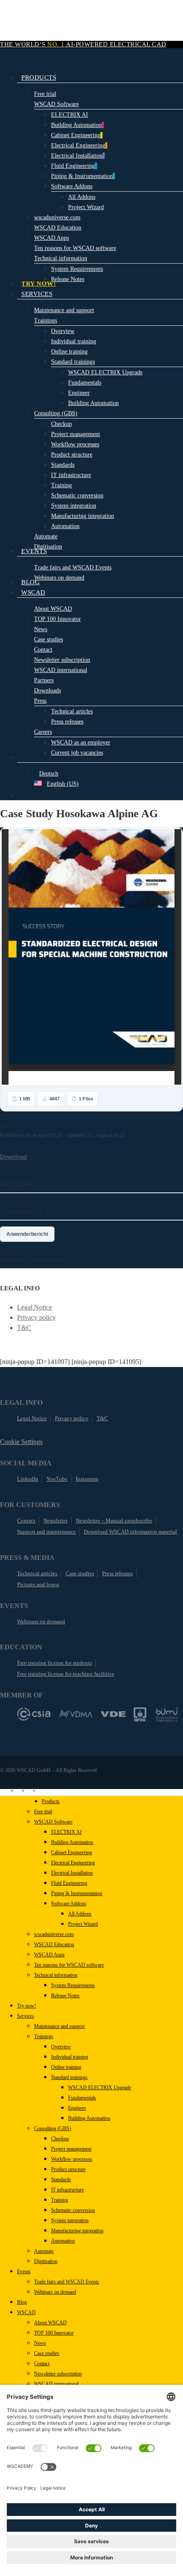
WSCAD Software (53, 1822)
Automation (63, 2241)
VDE (113, 1714)
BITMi (167, 1714)
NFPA (140, 1714)
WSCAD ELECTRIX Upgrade (100, 2088)
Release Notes (65, 1996)
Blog (22, 2302)
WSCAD (26, 2312)
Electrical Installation (72, 1873)
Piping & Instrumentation (77, 1893)
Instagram (87, 1479)
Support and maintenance (46, 1532)
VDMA (76, 1714)
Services (26, 2016)
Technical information (56, 1975)
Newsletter (56, 1521)
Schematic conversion (73, 2210)
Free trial (43, 1812)
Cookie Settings (21, 1442)
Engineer (77, 2108)
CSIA (34, 1714)
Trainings (44, 2036)
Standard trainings (69, 2077)
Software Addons (69, 1904)
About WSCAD (50, 2323)
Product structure (68, 2169)
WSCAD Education (54, 1944)
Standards (61, 2180)
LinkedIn (28, 1479)
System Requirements (73, 1985)
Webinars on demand (41, 1621)
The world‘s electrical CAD (83, 44)
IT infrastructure (67, 2190)
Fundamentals (82, 2098)
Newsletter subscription (58, 2374)
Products (51, 1801)
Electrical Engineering (73, 1863)
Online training (66, 2067)
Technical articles (37, 1573)
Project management (71, 2149)
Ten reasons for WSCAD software (69, 1965)
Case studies (80, 1573)
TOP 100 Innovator (54, 2333)
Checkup (60, 2139)
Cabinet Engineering (71, 1852)
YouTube (57, 1479)
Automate (44, 2251)
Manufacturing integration (77, 2231)
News (40, 2343)
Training (60, 2200)
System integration (70, 2220)
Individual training (70, 2057)
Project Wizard (83, 1924)
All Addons (80, 1914)
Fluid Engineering (69, 1883)
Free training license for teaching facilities (66, 1674)
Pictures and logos (38, 1584)
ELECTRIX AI (66, 1832)
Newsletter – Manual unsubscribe (114, 1521)
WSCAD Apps (49, 1955)
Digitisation (46, 2261)
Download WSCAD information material (130, 1532)
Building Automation (72, 1842)
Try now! (27, 2006)
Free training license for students (54, 1663)
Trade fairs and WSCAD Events (67, 2282)
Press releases (117, 1573)
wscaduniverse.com (54, 1934)
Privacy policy (36, 1317)
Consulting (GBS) (53, 2128)
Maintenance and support (59, 2026)
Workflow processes (72, 2159)
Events (24, 2272)
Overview (61, 2047)
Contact (26, 1521)
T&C (24, 1328)
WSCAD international (56, 2384)
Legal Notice (34, 1307)
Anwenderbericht (27, 1234)
